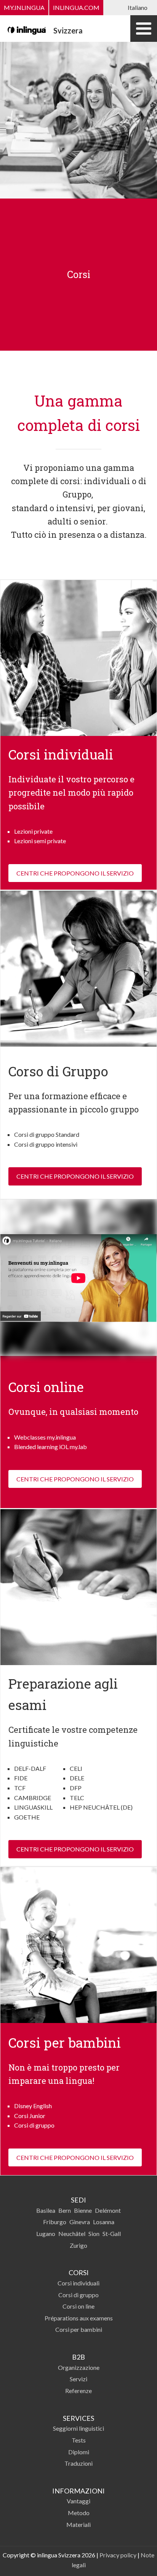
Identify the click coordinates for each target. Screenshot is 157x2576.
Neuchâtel (72, 2234)
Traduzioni (78, 2463)
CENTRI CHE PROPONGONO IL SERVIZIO (75, 873)
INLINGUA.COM (76, 7)
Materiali (78, 2524)
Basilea (46, 2210)
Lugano (46, 2234)
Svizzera (68, 30)
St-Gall (112, 2234)
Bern (65, 2210)
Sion (94, 2234)
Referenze (78, 2391)
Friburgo (55, 2222)
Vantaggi (78, 2501)
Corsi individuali (78, 2283)
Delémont (108, 2210)
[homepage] (27, 29)
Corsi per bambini (79, 2329)
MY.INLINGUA (24, 7)
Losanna (104, 2222)
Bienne (83, 2210)
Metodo (79, 2513)
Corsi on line (78, 2306)
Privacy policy (118, 2555)
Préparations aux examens (79, 2318)
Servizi (78, 2379)
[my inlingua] (78, 1278)
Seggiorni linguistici (78, 2428)
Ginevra (80, 2222)
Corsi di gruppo (78, 2295)
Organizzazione (79, 2367)
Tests (79, 2440)
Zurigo (78, 2245)
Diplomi (79, 2452)
